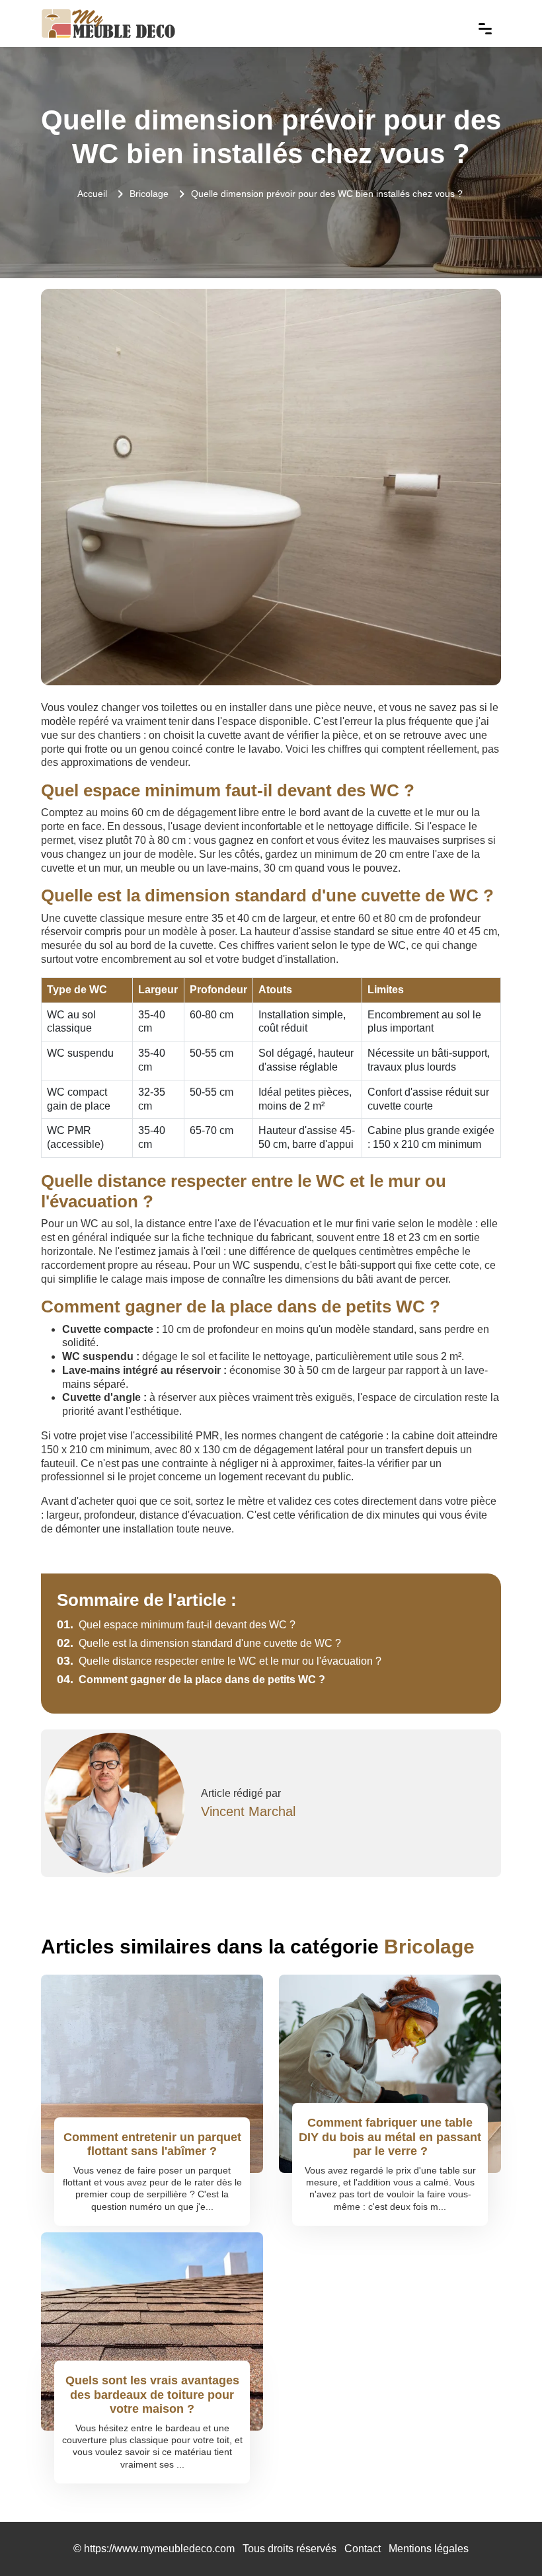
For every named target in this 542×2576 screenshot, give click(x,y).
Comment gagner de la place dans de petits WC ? (191, 1680)
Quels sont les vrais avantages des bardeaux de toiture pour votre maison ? (152, 2395)
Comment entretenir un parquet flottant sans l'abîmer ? (152, 2144)
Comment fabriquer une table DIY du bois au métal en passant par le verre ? (390, 2137)
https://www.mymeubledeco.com (159, 2549)
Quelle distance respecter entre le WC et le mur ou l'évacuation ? (219, 1661)
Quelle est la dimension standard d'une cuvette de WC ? (199, 1643)
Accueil (92, 194)
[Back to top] (506, 2540)
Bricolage (149, 194)
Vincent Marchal (248, 1811)
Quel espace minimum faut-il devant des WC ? (176, 1625)
